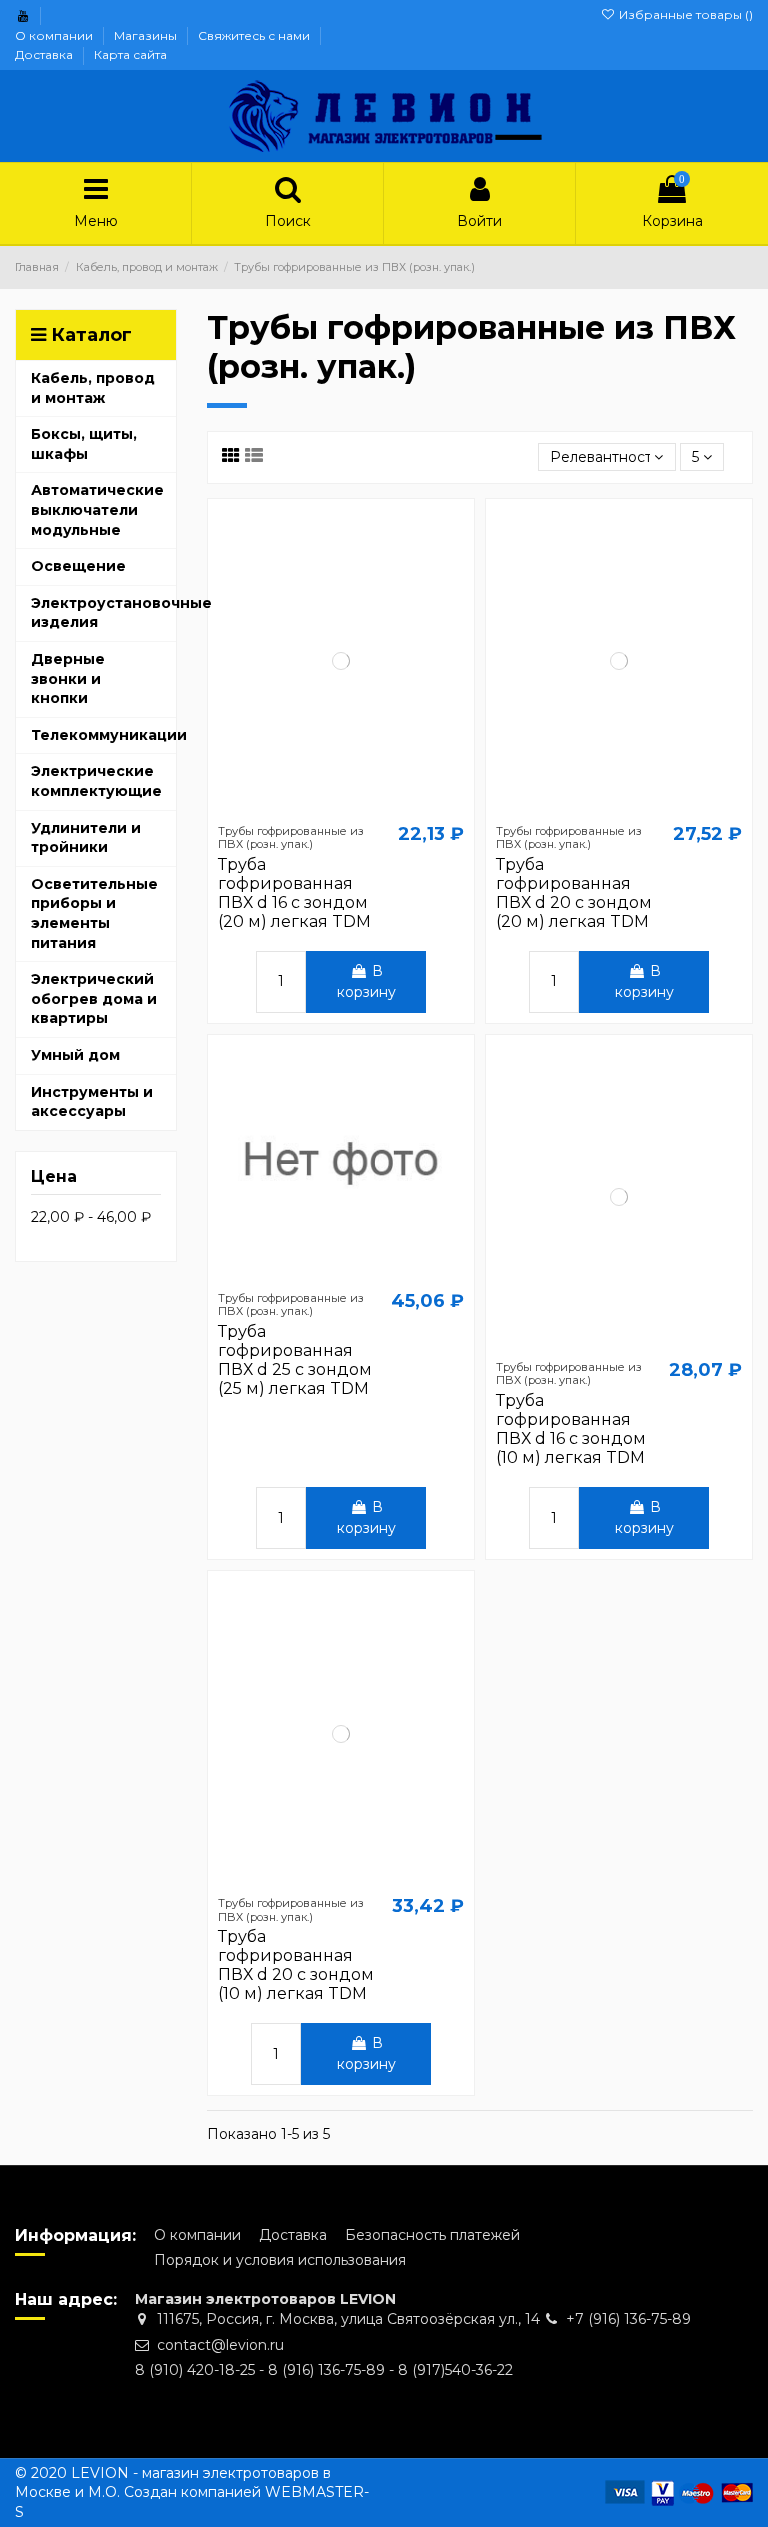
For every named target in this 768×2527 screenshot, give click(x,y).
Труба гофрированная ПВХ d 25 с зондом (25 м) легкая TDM (295, 1360)
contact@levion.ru (220, 2345)
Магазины (147, 35)
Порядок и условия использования (280, 2260)
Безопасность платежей (432, 2235)
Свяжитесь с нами (255, 35)
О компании (55, 35)
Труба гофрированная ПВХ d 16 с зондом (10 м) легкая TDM (571, 1429)
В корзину (366, 981)
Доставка (45, 54)
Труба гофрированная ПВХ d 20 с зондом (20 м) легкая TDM (574, 893)
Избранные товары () (684, 14)
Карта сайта (130, 54)
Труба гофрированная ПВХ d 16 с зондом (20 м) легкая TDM (294, 893)
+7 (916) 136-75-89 (628, 2319)
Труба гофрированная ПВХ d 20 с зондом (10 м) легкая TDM (296, 1965)
